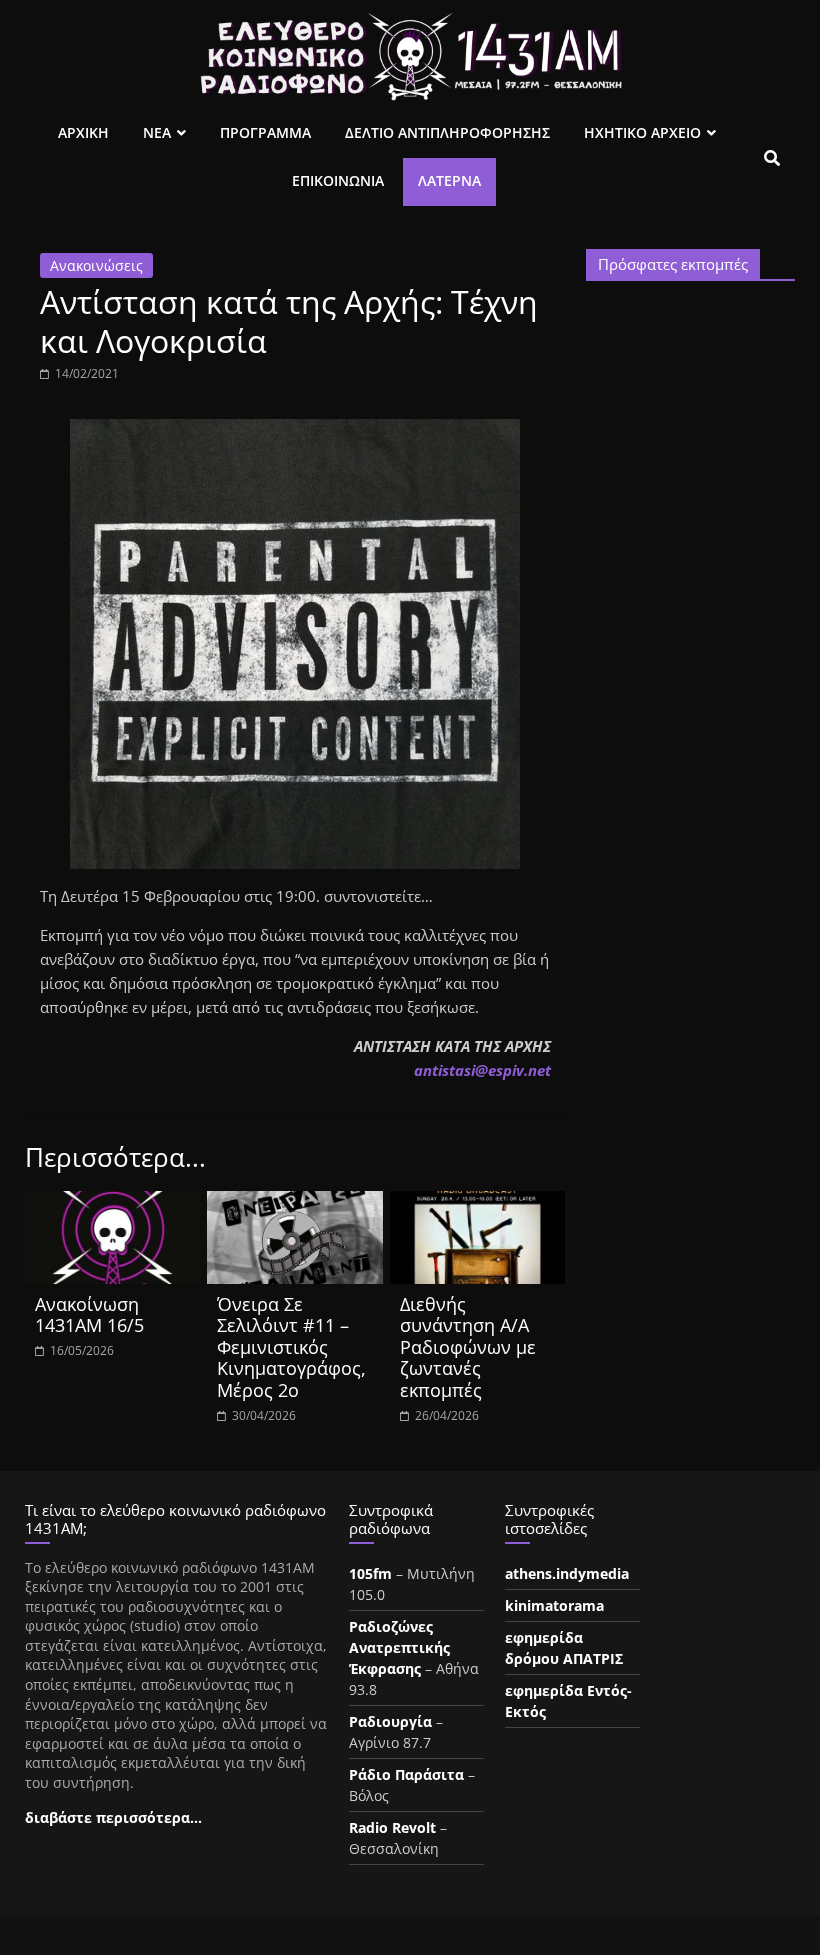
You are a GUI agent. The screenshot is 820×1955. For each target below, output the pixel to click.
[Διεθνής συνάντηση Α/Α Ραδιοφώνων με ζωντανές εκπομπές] (478, 1203)
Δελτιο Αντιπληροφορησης (447, 132)
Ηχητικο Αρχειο (642, 132)
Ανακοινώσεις (96, 265)
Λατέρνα (449, 180)
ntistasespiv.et (482, 1070)
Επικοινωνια (338, 180)
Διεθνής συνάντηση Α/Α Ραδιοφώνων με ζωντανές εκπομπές (468, 1347)
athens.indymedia (567, 1573)
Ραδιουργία (390, 1721)
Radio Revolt (392, 1827)
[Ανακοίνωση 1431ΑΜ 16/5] (113, 1203)
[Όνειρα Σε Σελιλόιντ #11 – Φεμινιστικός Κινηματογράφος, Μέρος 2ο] (295, 1203)
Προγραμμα (265, 132)
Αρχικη (83, 132)
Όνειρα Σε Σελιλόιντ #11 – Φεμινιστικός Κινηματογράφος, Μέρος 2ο (291, 1347)
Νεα (157, 132)
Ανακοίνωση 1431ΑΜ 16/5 (89, 1315)
